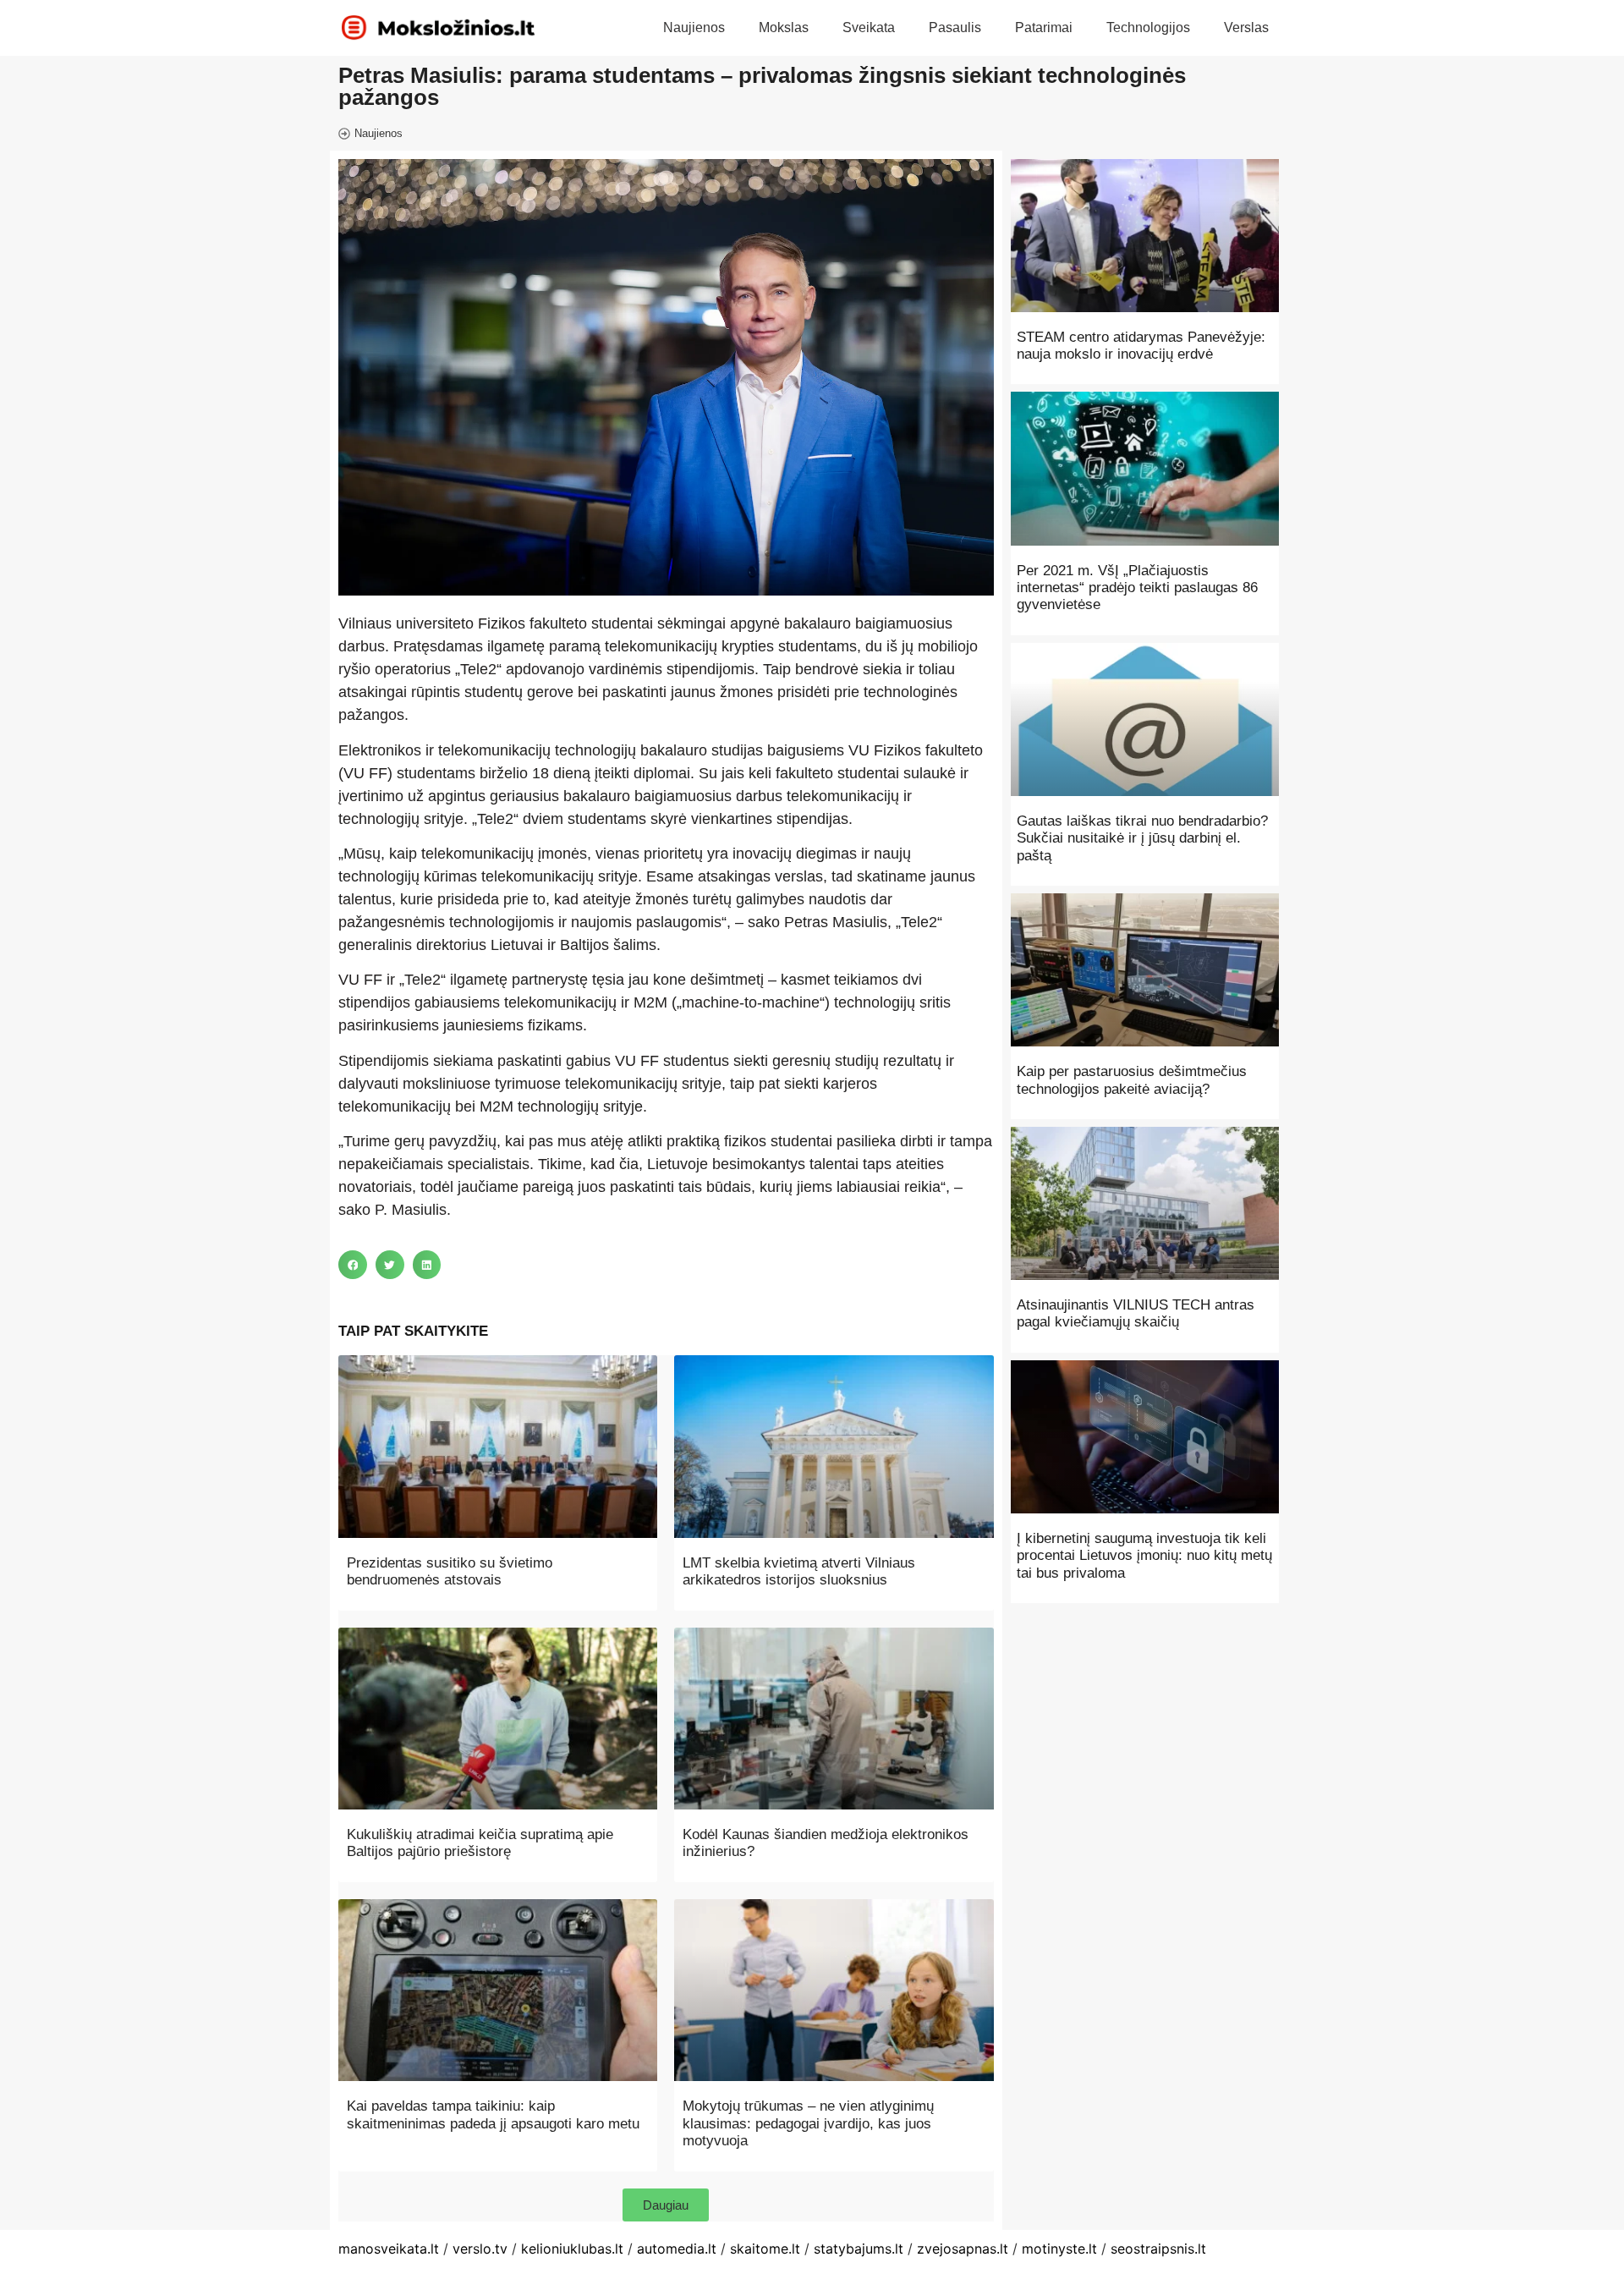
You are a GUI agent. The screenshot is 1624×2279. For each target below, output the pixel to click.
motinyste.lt (1059, 2249)
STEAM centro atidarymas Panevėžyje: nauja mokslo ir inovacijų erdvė (1141, 346)
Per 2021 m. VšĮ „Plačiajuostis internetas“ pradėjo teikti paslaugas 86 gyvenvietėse (1137, 588)
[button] (353, 1265)
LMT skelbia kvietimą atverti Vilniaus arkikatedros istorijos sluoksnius (799, 1571)
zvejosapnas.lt (963, 2249)
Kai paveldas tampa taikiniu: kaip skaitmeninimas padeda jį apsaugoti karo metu (493, 2114)
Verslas (1246, 27)
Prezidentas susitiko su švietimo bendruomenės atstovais (450, 1571)
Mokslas (784, 27)
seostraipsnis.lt (1158, 2249)
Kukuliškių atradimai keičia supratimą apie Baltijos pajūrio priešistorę (480, 1843)
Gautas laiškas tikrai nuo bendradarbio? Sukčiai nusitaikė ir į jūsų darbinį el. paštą (1142, 838)
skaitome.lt (765, 2249)
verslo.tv (480, 2249)
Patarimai (1044, 27)
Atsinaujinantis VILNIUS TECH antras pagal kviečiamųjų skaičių (1136, 1313)
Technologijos (1148, 27)
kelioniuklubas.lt (572, 2249)
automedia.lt (677, 2249)
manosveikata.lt (389, 2249)
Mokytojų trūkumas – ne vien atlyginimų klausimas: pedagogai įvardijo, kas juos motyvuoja (808, 2123)
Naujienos (694, 27)
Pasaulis (955, 27)
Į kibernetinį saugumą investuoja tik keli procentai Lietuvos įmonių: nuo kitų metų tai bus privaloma (1144, 1556)
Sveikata (869, 27)
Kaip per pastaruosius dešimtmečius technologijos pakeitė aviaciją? (1132, 1080)
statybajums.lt (859, 2249)
